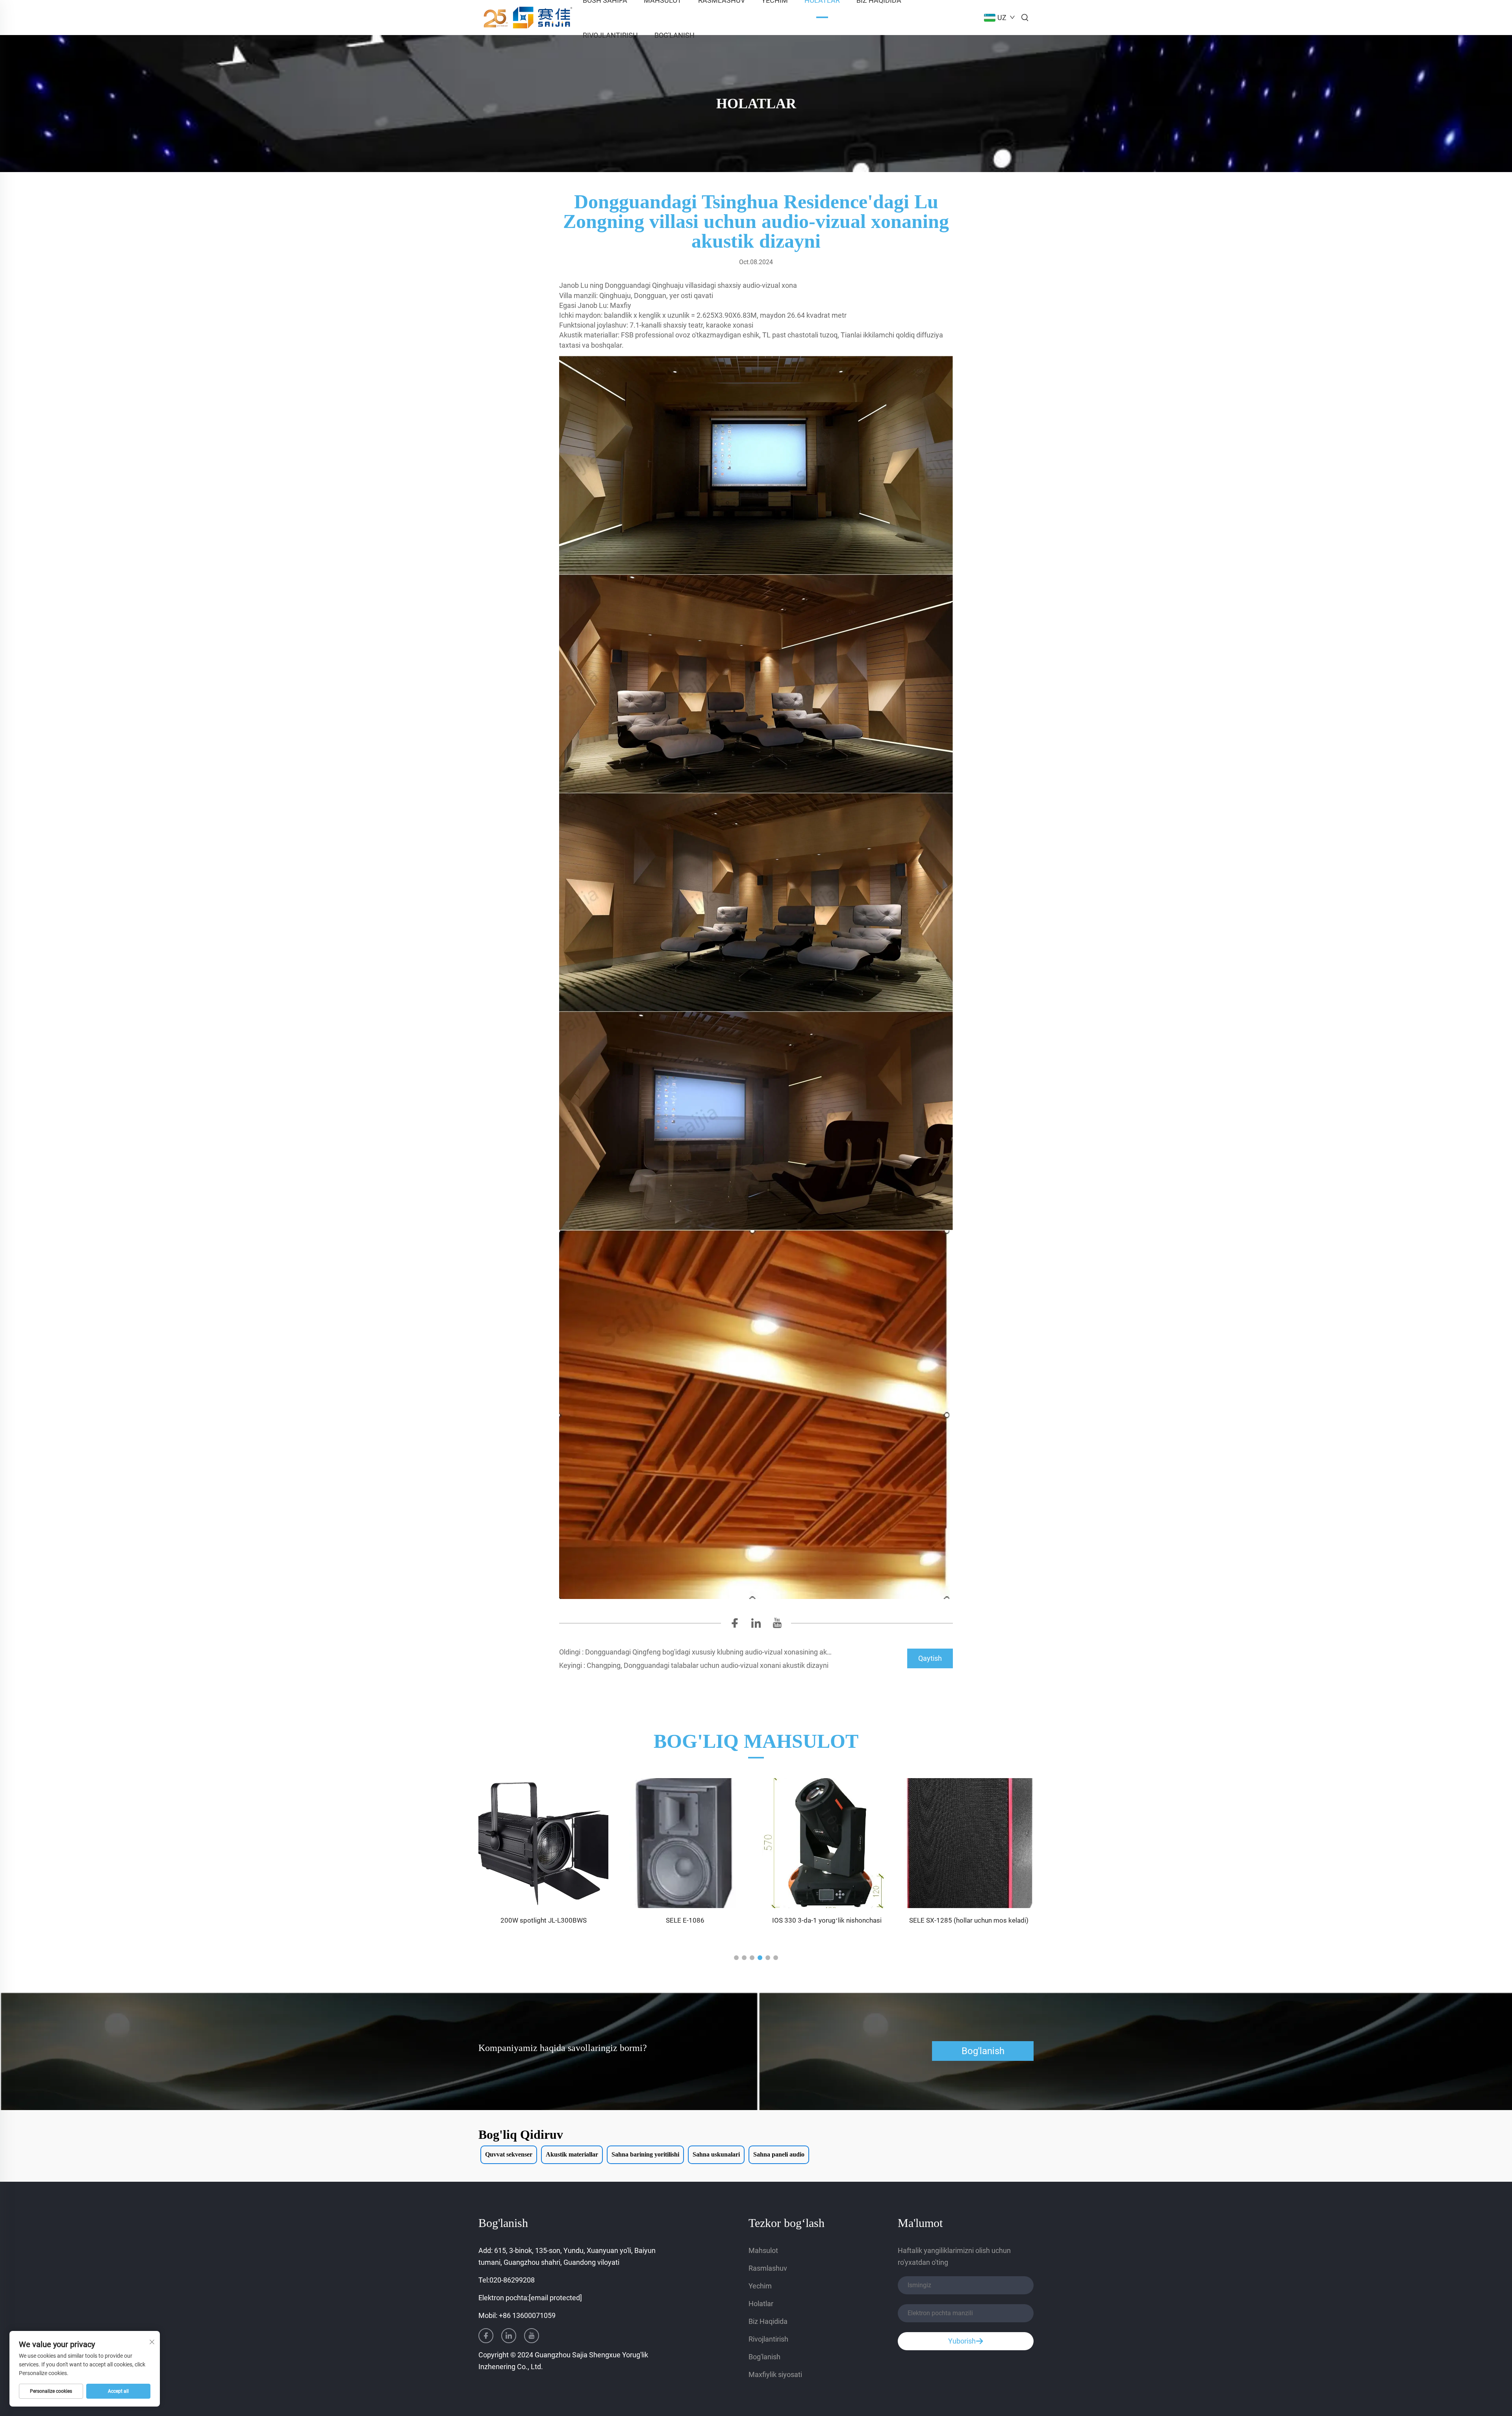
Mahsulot (763, 2250)
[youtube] (777, 1625)
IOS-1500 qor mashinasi (969, 1920)
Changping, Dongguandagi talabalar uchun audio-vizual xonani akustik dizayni (707, 1665)
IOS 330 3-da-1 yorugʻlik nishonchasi (685, 1920)
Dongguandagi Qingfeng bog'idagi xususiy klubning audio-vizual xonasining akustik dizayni (724, 1652)
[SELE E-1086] (543, 1843)
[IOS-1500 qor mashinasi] (969, 1843)
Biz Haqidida (768, 2321)
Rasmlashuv (768, 2268)
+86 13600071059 (527, 2315)
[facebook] (735, 1625)
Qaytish (930, 1658)
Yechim (760, 2286)
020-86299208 (512, 2280)
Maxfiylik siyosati (775, 2374)
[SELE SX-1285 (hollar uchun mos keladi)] (827, 1843)
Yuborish (962, 2341)
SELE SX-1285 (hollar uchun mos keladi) (827, 1920)
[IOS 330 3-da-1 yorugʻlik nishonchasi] (685, 1843)
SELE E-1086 (543, 1920)
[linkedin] (756, 1625)
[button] (736, 1958)
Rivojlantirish (610, 35)
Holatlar (761, 2304)
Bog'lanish (674, 35)
